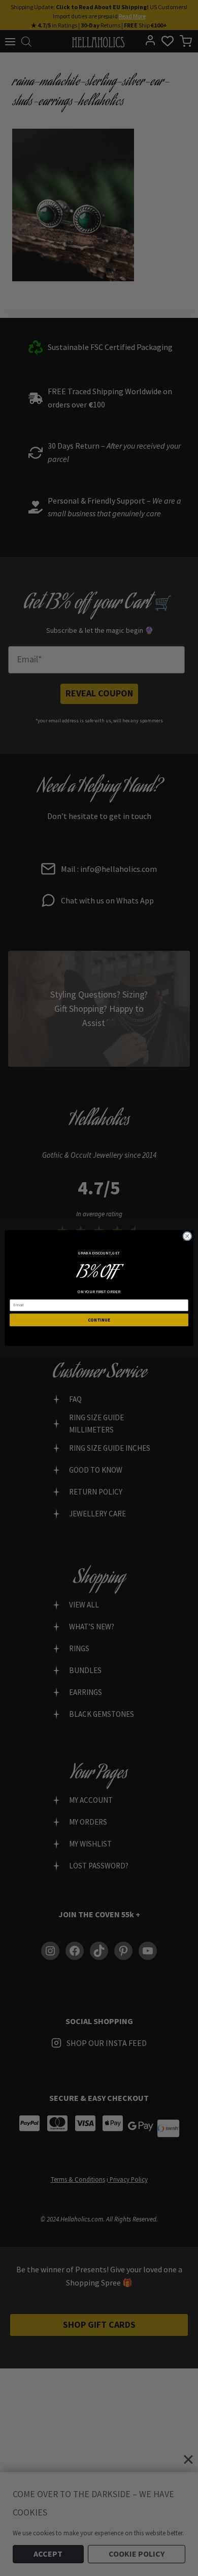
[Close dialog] (187, 1236)
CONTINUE (99, 1320)
